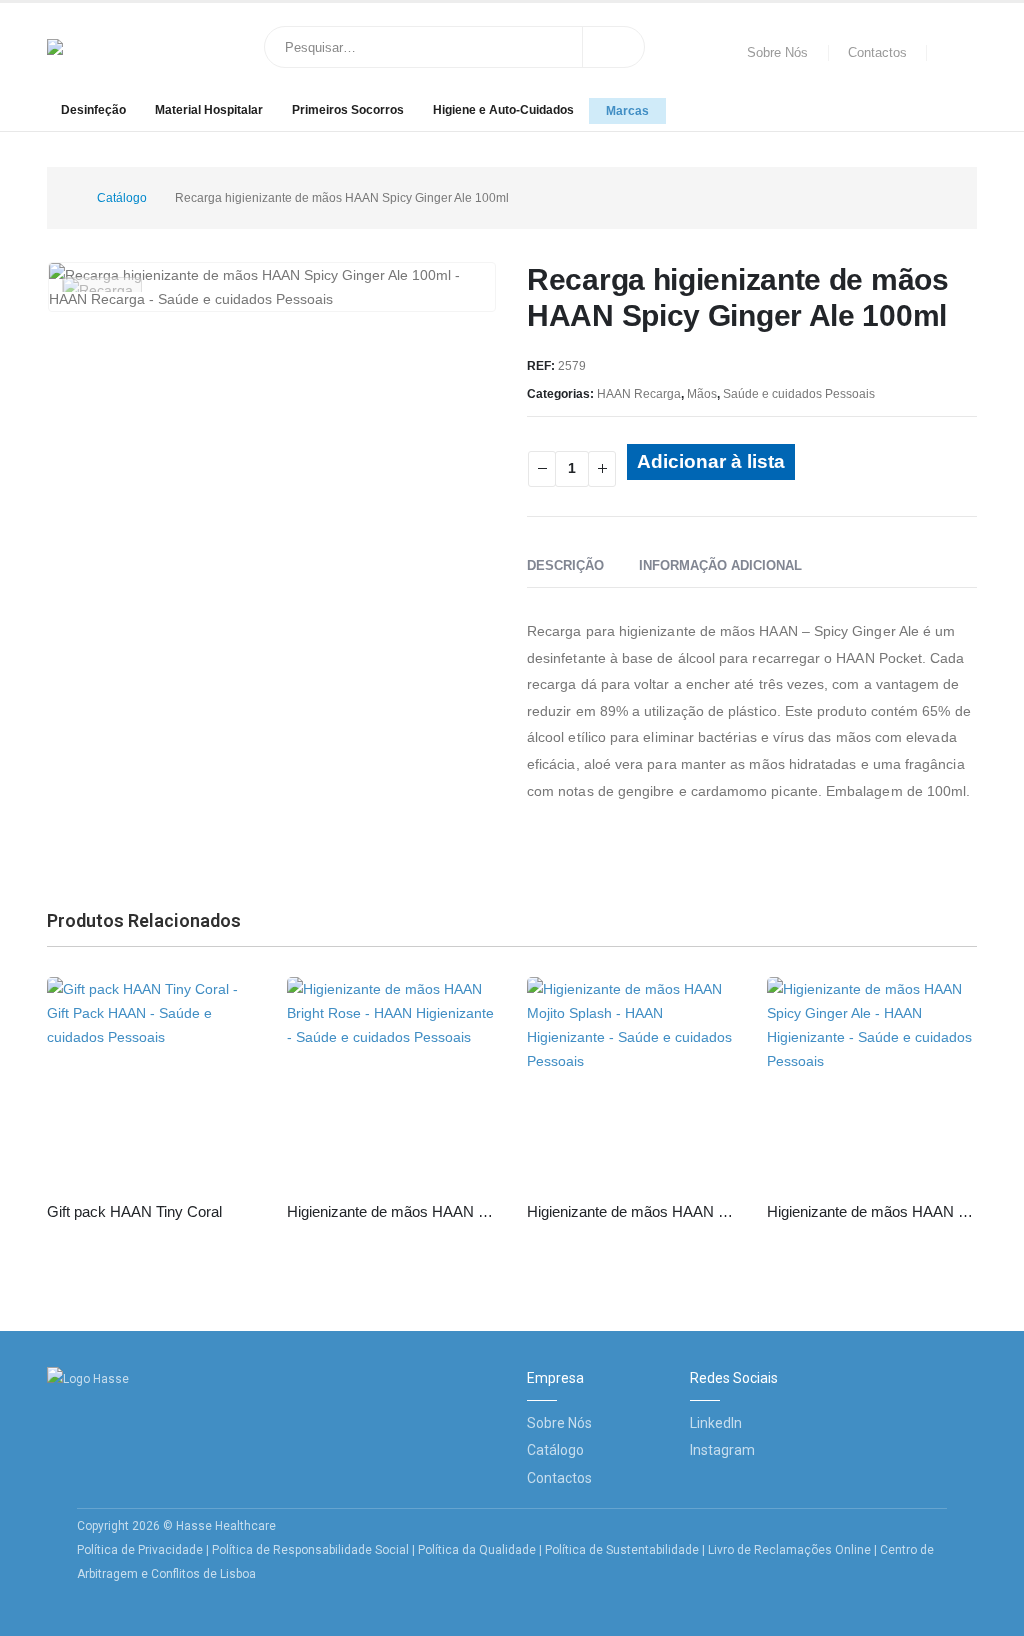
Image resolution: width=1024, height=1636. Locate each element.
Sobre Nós (777, 53)
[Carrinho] (957, 53)
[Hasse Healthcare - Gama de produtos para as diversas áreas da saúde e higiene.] (111, 47)
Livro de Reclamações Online (789, 1550)
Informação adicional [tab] (720, 565)
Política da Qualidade (477, 1550)
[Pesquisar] (614, 47)
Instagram (722, 1450)
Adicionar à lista (711, 461)
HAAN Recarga (639, 394)
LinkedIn (716, 1423)
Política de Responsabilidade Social (310, 1550)
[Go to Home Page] (63, 198)
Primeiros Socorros (348, 110)
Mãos (702, 394)
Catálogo (555, 1450)
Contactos (877, 53)
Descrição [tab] (565, 565)
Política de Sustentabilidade (623, 1550)
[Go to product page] (152, 1082)
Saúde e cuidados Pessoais (799, 394)
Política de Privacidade (140, 1550)
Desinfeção (93, 110)
